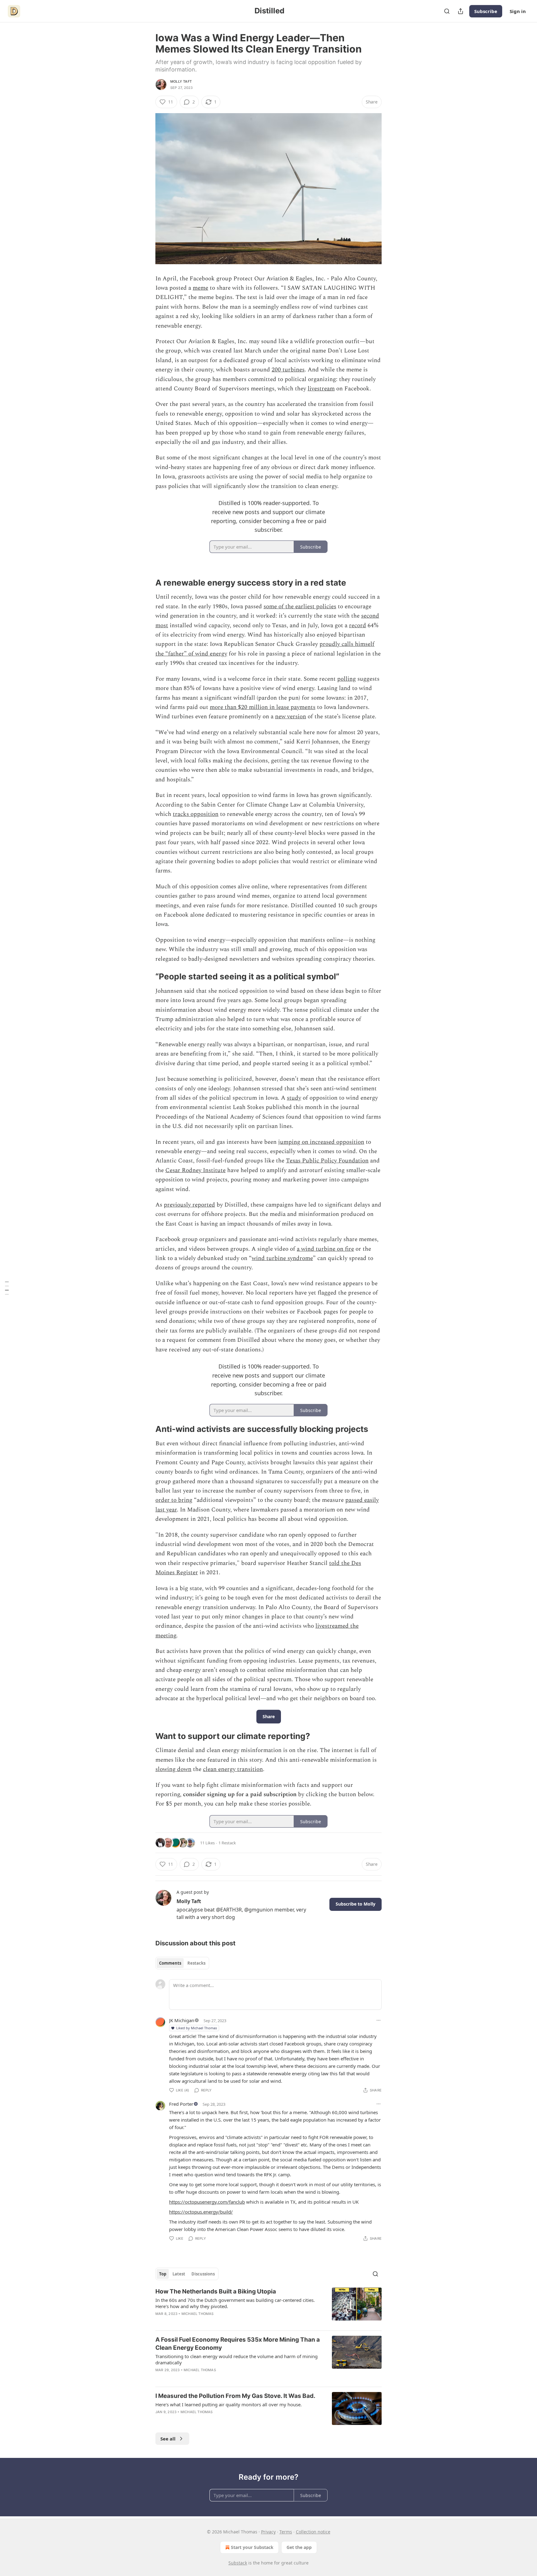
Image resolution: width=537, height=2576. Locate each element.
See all (168, 2439)
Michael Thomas (198, 2314)
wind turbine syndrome (282, 1258)
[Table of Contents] (7, 1288)
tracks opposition (196, 814)
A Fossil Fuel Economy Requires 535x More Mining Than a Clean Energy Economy (238, 2344)
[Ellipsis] (379, 2020)
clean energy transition (233, 1769)
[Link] (147, 583)
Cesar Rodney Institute (195, 1170)
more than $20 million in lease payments (263, 707)
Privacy (268, 2532)
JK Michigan (182, 2020)
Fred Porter (181, 2104)
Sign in (518, 11)
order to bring (174, 1500)
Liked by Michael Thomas (197, 2028)
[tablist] (182, 1963)
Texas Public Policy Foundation (327, 1161)
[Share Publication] (461, 11)
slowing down (173, 1769)
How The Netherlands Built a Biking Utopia (216, 2291)
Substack (238, 2563)
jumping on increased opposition (321, 1142)
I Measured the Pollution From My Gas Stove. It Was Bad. (235, 2396)
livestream (321, 389)
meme (200, 288)
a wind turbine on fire (325, 1249)
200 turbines (288, 370)
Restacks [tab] (196, 1963)
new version (291, 717)
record (358, 626)
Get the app (299, 2547)
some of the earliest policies (300, 607)
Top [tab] (163, 2274)
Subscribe (486, 11)
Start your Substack (252, 2547)
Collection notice (313, 2532)
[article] (268, 2307)
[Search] (447, 11)
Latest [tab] (179, 2274)
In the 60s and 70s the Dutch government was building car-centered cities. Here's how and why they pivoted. (235, 2303)
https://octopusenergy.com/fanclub (207, 2202)
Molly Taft (181, 81)
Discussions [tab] (203, 2274)
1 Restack (227, 1843)
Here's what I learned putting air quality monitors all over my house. (229, 2404)
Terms (286, 2532)
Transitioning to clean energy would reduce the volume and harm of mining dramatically (236, 2359)
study (294, 1098)
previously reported (189, 1205)
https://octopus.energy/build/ (201, 2212)
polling (347, 679)
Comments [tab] (170, 1963)
